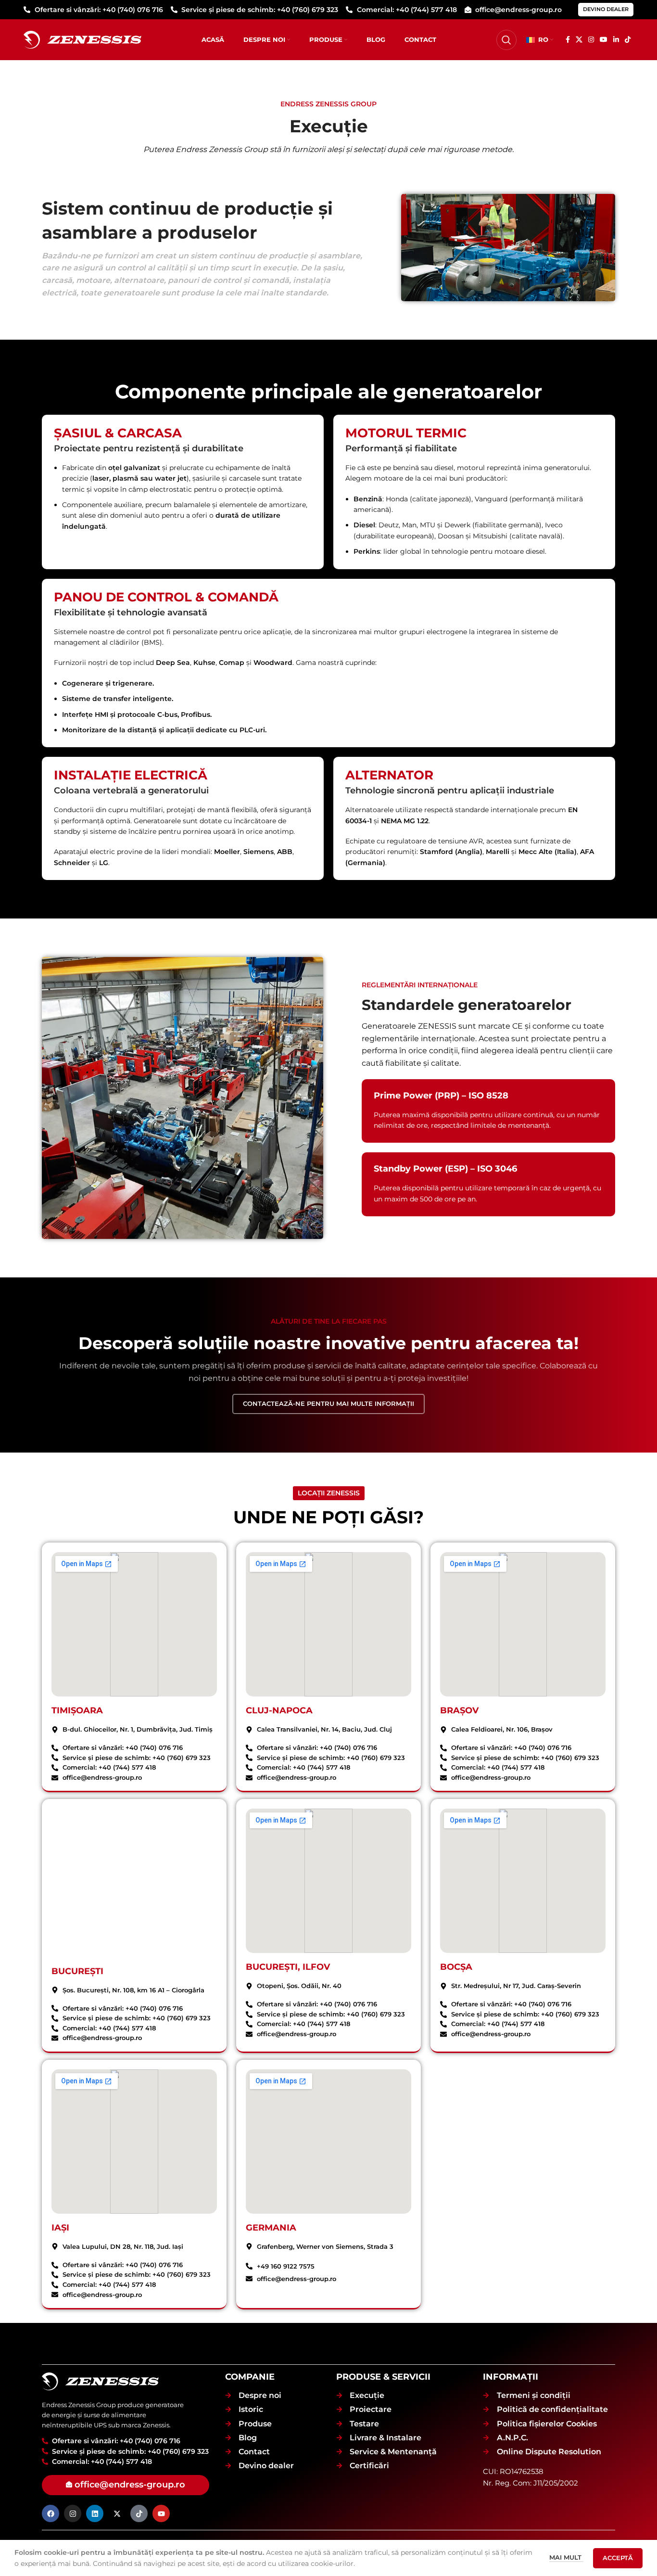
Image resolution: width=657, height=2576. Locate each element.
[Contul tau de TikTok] (628, 40)
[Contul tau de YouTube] (604, 40)
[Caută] (506, 40)
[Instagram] (73, 2514)
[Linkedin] (95, 2514)
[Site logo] (82, 39)
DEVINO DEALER (606, 9)
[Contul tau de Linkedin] (616, 40)
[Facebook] (51, 2514)
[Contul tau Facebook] (568, 40)
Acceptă (618, 2558)
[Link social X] (579, 40)
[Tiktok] (139, 2514)
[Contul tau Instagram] (591, 40)
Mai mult (566, 2557)
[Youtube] (161, 2514)
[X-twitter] (117, 2514)
